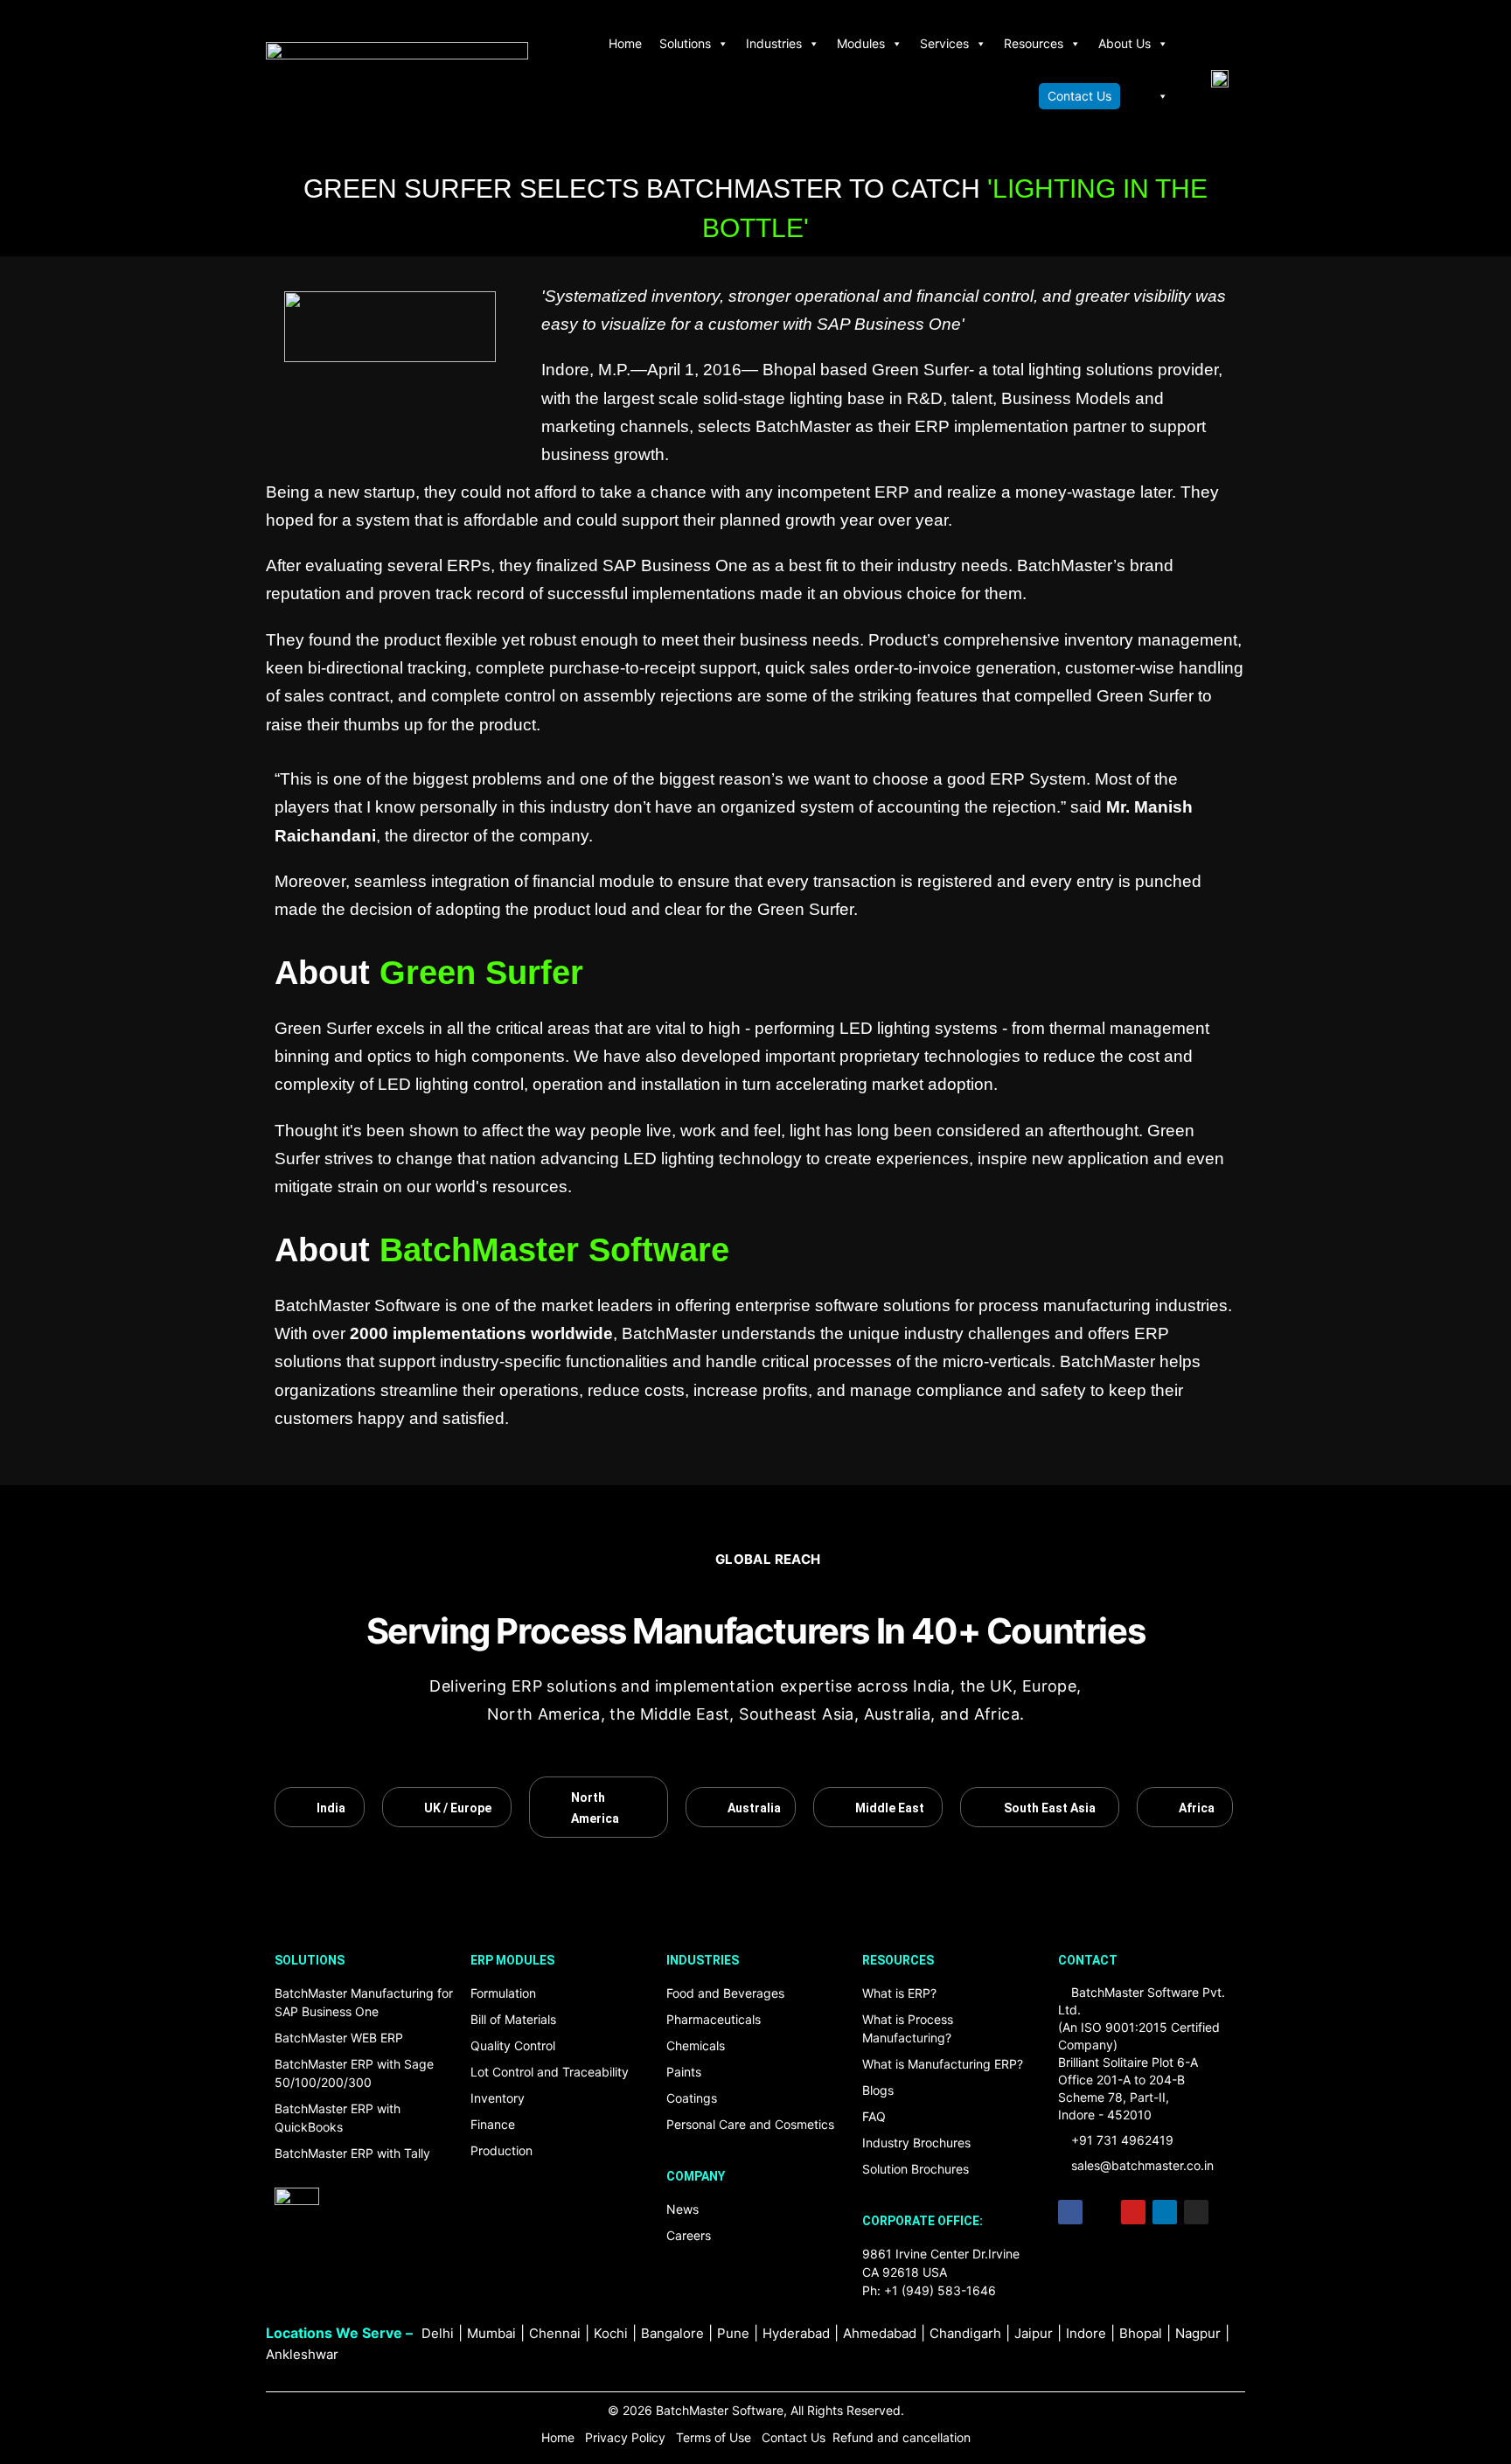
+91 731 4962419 (1122, 2140)
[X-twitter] (1102, 2212)
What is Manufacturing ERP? (943, 2064)
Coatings (692, 2098)
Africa (1196, 1808)
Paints (684, 2072)
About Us (1125, 43)
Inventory (498, 2098)
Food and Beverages (725, 1993)
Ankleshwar (302, 2354)
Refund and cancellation (902, 2437)
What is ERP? (899, 1993)
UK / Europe (458, 1808)
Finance (493, 2124)
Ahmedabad (880, 2333)
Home (625, 43)
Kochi (611, 2333)
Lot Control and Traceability (550, 2072)
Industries (774, 43)
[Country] (1149, 96)
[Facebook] (1070, 2212)
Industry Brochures (916, 2143)
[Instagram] (1196, 2212)
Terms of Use (715, 2437)
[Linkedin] (1165, 2212)
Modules (861, 43)
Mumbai (491, 2333)
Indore (1086, 2333)
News (682, 2209)
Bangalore (672, 2333)
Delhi (438, 2333)
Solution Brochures (916, 2169)
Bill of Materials (513, 2019)
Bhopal (1141, 2333)
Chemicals (696, 2045)
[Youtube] (1133, 2212)
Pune (733, 2333)
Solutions (685, 43)
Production (501, 2150)
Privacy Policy (625, 2437)
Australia (754, 1808)
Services (944, 43)
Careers (689, 2235)
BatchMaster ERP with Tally (352, 2153)
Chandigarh (965, 2333)
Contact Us (1079, 96)
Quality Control (513, 2045)
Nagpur (1198, 2333)
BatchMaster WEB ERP (339, 2038)
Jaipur (1034, 2333)
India (331, 1808)
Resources (1034, 43)
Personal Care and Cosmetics (750, 2124)
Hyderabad (796, 2333)
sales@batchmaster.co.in (1142, 2165)
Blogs (878, 2090)
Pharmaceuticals (714, 2019)
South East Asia (1050, 1808)
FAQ (874, 2116)
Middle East (890, 1808)
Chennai (555, 2333)
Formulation (503, 1993)
